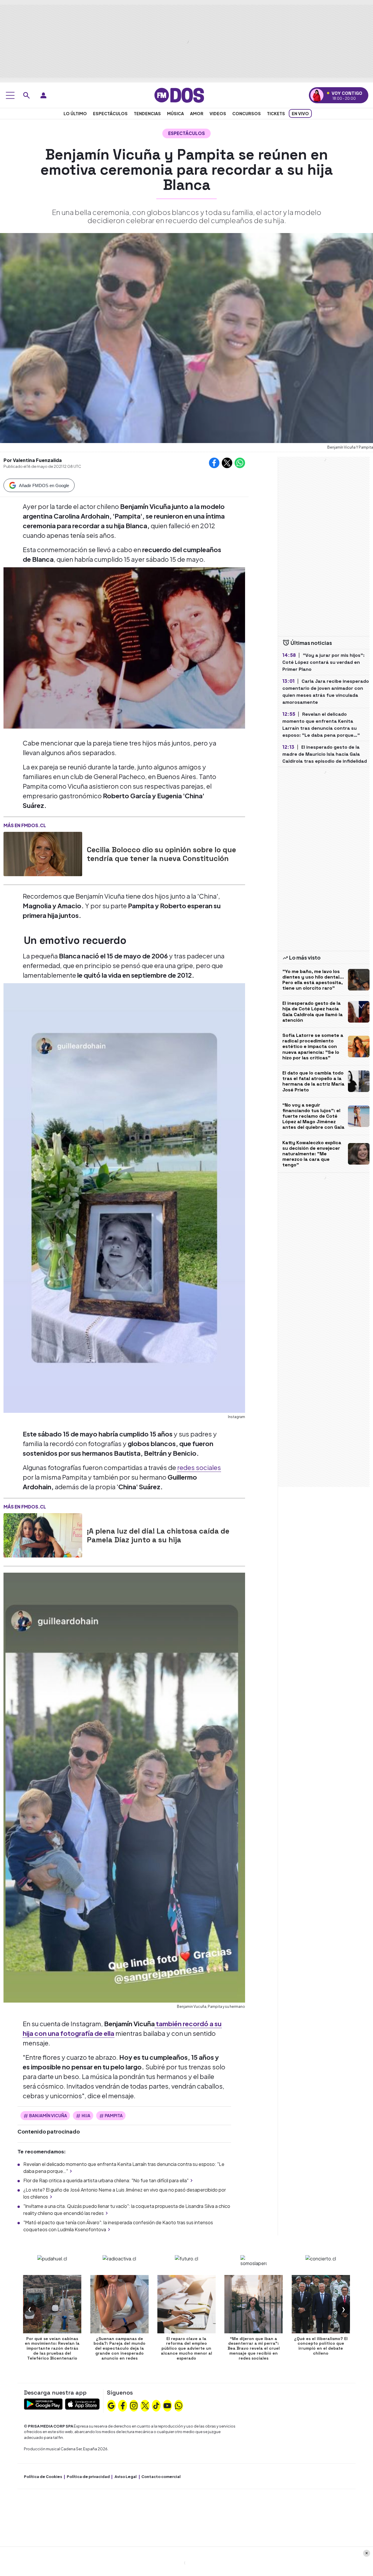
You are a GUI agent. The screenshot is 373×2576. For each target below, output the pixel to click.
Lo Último (75, 113)
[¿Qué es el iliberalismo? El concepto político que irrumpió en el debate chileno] (321, 2304)
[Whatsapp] (179, 2405)
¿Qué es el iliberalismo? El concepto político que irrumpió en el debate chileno (321, 2346)
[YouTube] (167, 2405)
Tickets (276, 113)
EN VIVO (300, 113)
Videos (218, 113)
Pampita (114, 2115)
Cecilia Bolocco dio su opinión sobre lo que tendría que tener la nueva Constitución (161, 854)
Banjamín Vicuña (48, 2115)
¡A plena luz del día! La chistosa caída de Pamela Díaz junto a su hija (158, 1535)
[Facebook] (123, 2405)
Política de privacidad (88, 2477)
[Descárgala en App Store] (82, 2403)
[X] (145, 2405)
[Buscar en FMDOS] (27, 95)
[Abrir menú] (10, 95)
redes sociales (199, 1467)
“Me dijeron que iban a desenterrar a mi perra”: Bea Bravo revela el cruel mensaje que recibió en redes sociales (254, 2348)
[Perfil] (43, 95)
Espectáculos (110, 113)
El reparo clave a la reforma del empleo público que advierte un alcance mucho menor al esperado (186, 2348)
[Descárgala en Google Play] (43, 2403)
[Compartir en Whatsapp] (240, 463)
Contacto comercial (161, 2477)
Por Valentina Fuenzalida (33, 460)
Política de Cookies (43, 2477)
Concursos (247, 113)
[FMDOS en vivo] (317, 95)
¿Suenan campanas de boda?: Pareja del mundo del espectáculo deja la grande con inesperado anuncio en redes (119, 2348)
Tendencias (147, 113)
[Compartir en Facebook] (214, 463)
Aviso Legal (126, 2477)
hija (86, 2115)
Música (175, 113)
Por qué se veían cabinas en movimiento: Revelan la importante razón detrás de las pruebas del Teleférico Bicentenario (52, 2348)
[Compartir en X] (227, 463)
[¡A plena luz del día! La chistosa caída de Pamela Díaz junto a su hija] (43, 1535)
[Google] (111, 2405)
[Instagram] (134, 2405)
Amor (197, 113)
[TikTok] (156, 2405)
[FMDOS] (179, 95)
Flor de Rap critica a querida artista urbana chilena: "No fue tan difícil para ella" (106, 2180)
